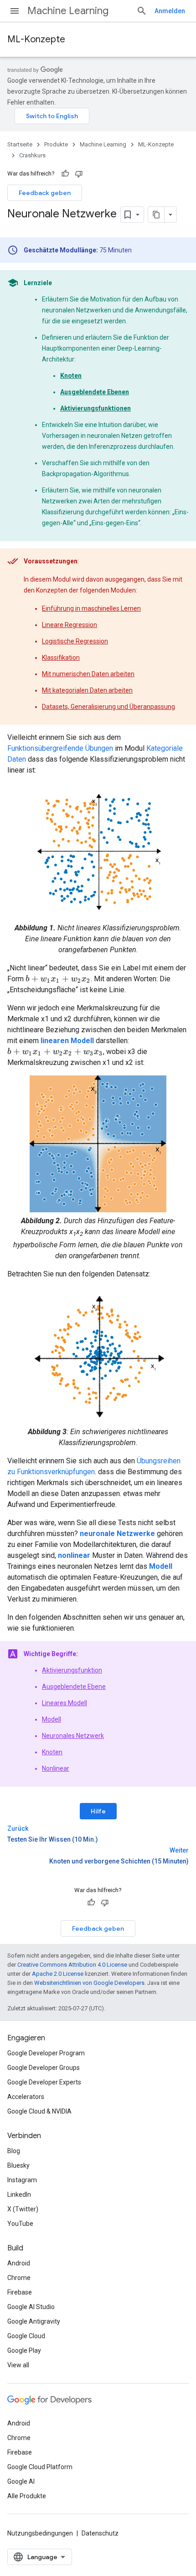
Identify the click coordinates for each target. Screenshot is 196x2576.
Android (19, 2263)
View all (18, 2365)
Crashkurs (32, 155)
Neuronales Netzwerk (73, 1736)
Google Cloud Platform (40, 2467)
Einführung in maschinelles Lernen (91, 608)
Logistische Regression (75, 641)
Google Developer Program (46, 2053)
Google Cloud (26, 2336)
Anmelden (170, 11)
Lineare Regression (70, 625)
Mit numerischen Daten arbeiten (88, 674)
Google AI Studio (31, 2307)
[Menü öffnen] (15, 11)
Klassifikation (61, 658)
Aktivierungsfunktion (72, 1670)
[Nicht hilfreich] (79, 174)
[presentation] (58, 979)
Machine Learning (68, 11)
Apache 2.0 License (58, 1974)
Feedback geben (45, 193)
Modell (52, 1719)
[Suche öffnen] (142, 11)
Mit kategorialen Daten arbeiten (87, 690)
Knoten (71, 376)
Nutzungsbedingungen (40, 2533)
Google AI (21, 2481)
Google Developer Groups (44, 2068)
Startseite (20, 144)
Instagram (22, 2180)
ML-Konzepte (36, 39)
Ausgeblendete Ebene (74, 1687)
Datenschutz (100, 2533)
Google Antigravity (34, 2321)
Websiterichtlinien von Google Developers (89, 1983)
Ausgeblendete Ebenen (95, 392)
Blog (14, 2151)
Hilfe (98, 1811)
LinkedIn (19, 2194)
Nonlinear (56, 1768)
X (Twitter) (23, 2209)
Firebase (20, 2292)
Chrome (19, 2278)
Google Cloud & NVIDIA (39, 2111)
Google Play (24, 2350)
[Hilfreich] (65, 174)
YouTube (20, 2224)
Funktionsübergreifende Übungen (60, 748)
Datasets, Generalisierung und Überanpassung (108, 707)
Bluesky (18, 2165)
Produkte (56, 144)
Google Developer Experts (44, 2082)
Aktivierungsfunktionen (95, 408)
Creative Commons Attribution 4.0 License (72, 1965)
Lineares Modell (64, 1703)
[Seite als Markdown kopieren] (156, 215)
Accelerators (26, 2097)
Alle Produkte (27, 2496)
